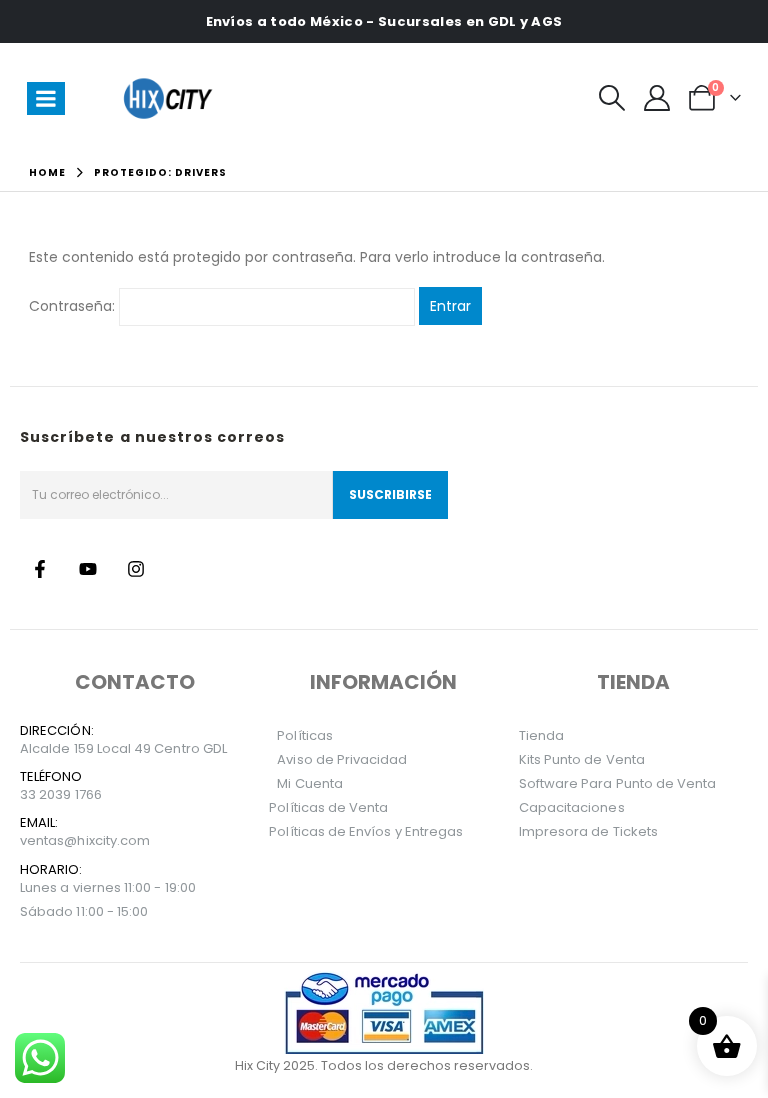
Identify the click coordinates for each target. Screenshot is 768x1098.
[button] (611, 98)
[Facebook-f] (40, 569)
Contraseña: (74, 306)
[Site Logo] (171, 98)
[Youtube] (88, 569)
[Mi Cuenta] (656, 98)
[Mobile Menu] (46, 98)
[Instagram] (136, 569)
